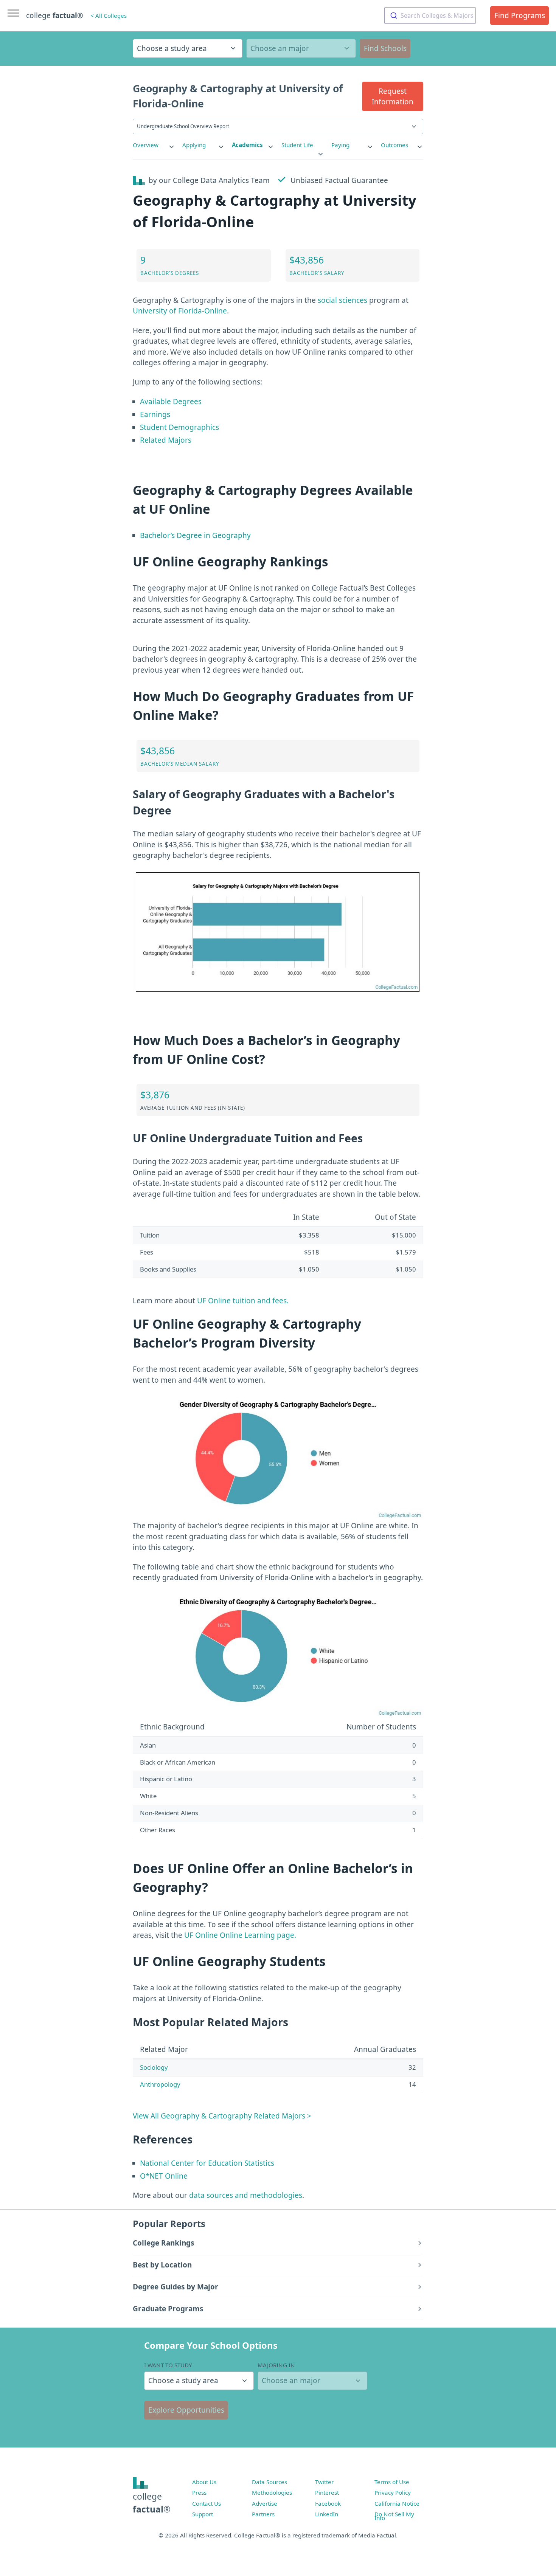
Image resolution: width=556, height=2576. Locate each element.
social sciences (342, 300)
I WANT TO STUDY (168, 2365)
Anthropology (160, 2084)
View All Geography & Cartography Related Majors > (222, 2116)
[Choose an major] (301, 48)
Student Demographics (179, 427)
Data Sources (269, 2482)
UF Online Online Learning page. (240, 1935)
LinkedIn (327, 2514)
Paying (340, 145)
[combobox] (430, 16)
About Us (204, 2482)
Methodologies (272, 2492)
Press (199, 2492)
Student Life (297, 145)
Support (203, 2514)
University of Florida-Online (180, 311)
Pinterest (327, 2492)
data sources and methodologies (246, 2195)
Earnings (155, 414)
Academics (247, 145)
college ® (55, 16)
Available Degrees (171, 402)
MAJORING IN (276, 2365)
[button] (393, 96)
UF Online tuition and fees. (243, 1301)
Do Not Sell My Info (394, 2516)
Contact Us (207, 2503)
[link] (154, 145)
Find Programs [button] (520, 16)
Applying (194, 145)
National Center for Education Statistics (207, 2163)
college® (152, 2503)
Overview (146, 145)
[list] (154, 145)
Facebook (328, 2503)
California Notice (397, 2503)
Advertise (265, 2503)
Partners (263, 2514)
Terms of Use (392, 2482)
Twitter (324, 2482)
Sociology (154, 2067)
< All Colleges (109, 16)
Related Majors (166, 440)
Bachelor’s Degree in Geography (195, 535)
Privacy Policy (393, 2492)
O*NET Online (164, 2176)
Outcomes (394, 145)
